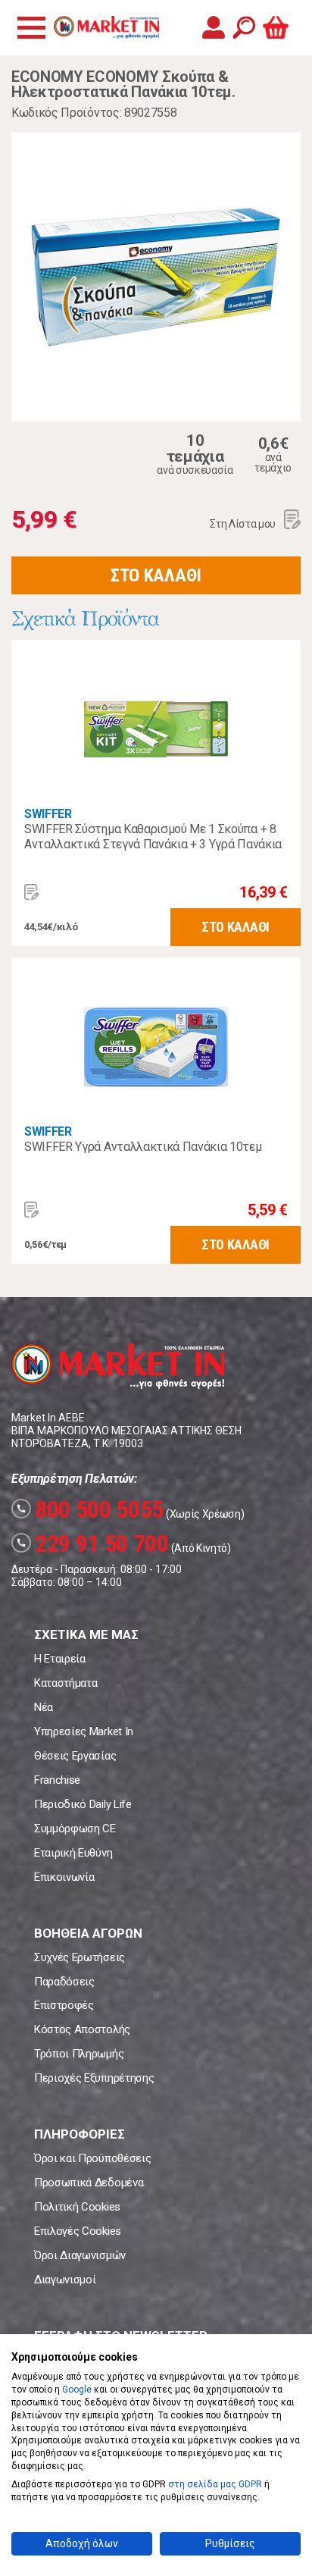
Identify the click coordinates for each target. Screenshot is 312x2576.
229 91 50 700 (92, 1543)
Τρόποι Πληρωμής (79, 2054)
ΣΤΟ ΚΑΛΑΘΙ (156, 575)
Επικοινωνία (64, 1877)
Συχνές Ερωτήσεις (80, 1957)
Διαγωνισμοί (65, 2280)
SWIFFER (48, 814)
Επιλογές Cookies (78, 2231)
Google (77, 2390)
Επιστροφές (64, 2005)
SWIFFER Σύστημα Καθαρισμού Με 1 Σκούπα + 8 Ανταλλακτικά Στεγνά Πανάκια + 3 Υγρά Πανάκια (153, 837)
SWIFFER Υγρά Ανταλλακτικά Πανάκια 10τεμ (143, 1147)
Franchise (57, 1780)
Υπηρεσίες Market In (84, 1731)
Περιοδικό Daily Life (83, 1804)
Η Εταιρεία (60, 1659)
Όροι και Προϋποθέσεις (92, 2158)
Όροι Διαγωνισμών (80, 2255)
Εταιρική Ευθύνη (73, 1853)
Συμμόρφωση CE (75, 1829)
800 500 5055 (90, 1509)
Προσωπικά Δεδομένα (89, 2183)
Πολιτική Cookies (77, 2207)
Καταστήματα (66, 1683)
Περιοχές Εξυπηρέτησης (94, 2078)
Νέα (44, 1707)
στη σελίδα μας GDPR (215, 2484)
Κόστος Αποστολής (82, 2029)
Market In (106, 27)
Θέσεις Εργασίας (75, 1756)
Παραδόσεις (64, 1982)
